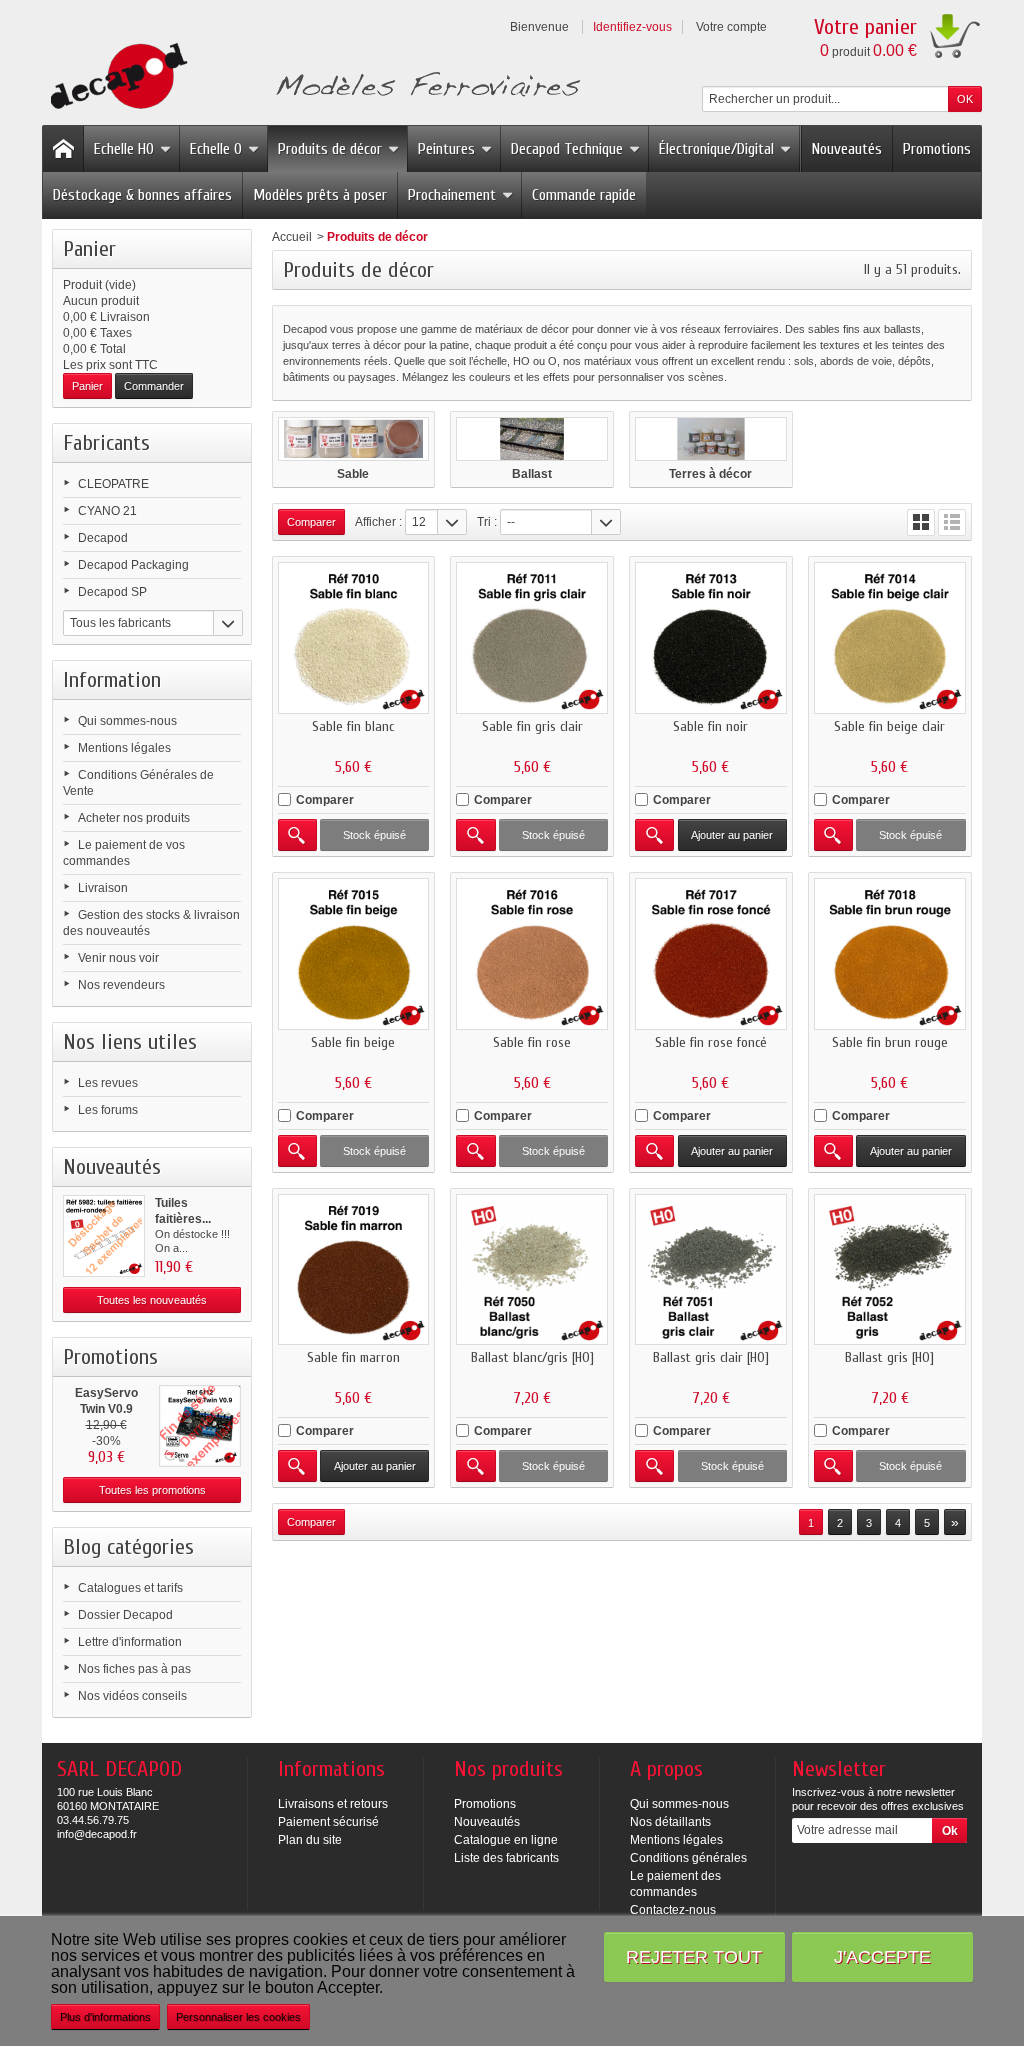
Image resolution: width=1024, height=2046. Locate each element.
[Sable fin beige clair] (890, 638)
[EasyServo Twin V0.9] (200, 1426)
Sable (353, 474)
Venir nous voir (118, 958)
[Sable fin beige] (354, 954)
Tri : (487, 522)
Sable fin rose (532, 1042)
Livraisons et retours (333, 1804)
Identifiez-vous (632, 27)
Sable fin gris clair (532, 726)
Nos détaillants (670, 1822)
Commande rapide (584, 195)
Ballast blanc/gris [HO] (532, 1357)
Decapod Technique (567, 149)
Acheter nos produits (134, 818)
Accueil (292, 237)
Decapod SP (112, 592)
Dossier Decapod (125, 1615)
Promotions (937, 149)
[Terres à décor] (711, 439)
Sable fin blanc (353, 726)
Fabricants (106, 443)
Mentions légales (124, 748)
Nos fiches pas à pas (134, 1669)
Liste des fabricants (506, 1858)
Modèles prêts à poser (320, 195)
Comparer (325, 800)
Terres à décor (710, 474)
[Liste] (952, 522)
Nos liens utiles (130, 1042)
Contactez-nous (673, 1910)
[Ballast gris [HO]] (890, 1270)
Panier (89, 249)
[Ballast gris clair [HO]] (711, 1270)
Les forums (108, 1110)
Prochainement (452, 195)
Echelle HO (124, 149)
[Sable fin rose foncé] (711, 954)
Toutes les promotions (152, 1490)
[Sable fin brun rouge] (890, 954)
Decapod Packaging (133, 565)
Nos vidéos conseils (132, 1696)
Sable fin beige (353, 1042)
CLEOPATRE (113, 484)
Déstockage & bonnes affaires (142, 195)
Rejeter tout (694, 1956)
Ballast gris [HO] (889, 1357)
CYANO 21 (107, 511)
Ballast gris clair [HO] (711, 1357)
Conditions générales (688, 1858)
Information (112, 680)
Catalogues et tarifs (130, 1588)
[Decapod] (311, 78)
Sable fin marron (353, 1357)
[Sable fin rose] (532, 954)
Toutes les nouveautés (152, 1300)
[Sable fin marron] (354, 1270)
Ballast (532, 474)
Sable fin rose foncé (711, 1042)
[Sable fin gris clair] (532, 638)
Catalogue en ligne (506, 1840)
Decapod (103, 538)
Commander (154, 386)
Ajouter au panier (732, 835)
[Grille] (921, 522)
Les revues (108, 1083)
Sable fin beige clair (889, 726)
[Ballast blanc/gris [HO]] (532, 1270)
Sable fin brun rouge (890, 1042)
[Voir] (297, 835)
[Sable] (354, 439)
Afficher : (378, 522)
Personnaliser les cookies (238, 2017)
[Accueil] (63, 149)
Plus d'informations (105, 2017)
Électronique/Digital (716, 149)
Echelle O (216, 149)
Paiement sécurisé (328, 1822)
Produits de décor (330, 149)
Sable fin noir (710, 726)
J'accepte (882, 1956)
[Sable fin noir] (711, 638)
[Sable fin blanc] (354, 638)
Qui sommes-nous (127, 721)
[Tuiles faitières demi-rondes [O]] (104, 1236)
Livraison (103, 888)
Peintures (446, 149)
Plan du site (310, 1840)
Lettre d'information (130, 1642)
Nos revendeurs (121, 985)
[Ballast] (532, 439)
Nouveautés (847, 149)
